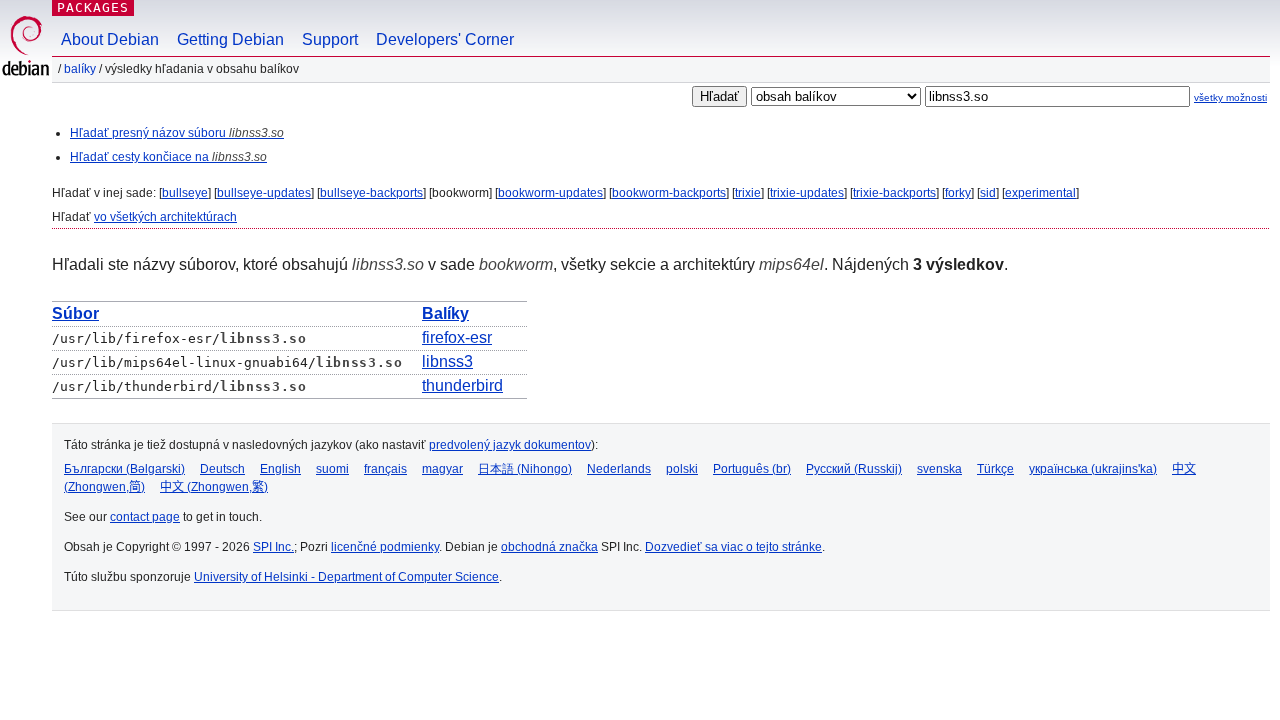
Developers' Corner (445, 39)
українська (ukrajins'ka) (1093, 469)
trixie (748, 193)
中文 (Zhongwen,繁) (214, 487)
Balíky (80, 69)
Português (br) (752, 469)
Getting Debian (230, 39)
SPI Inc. (273, 547)
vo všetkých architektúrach (165, 217)
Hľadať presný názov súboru (177, 133)
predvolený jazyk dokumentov (510, 445)
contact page (145, 517)
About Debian (110, 39)
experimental (1040, 193)
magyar (442, 469)
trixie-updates (807, 193)
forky (958, 193)
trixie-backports (894, 193)
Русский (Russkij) (854, 469)
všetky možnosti (1230, 97)
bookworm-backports (669, 193)
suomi (332, 469)
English (280, 469)
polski (682, 469)
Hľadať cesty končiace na (168, 157)
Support (330, 39)
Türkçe (995, 469)
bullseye (185, 193)
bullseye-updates (264, 193)
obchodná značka (549, 547)
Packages (93, 7)
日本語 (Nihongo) (525, 469)
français (385, 469)
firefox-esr (457, 337)
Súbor (75, 313)
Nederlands (619, 469)
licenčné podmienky (385, 547)
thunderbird (462, 385)
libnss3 (447, 361)
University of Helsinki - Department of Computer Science (346, 577)
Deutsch (222, 469)
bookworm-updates (550, 193)
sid (988, 193)
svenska (939, 469)
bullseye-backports (371, 193)
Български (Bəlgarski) (124, 469)
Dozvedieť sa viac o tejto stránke (733, 547)
